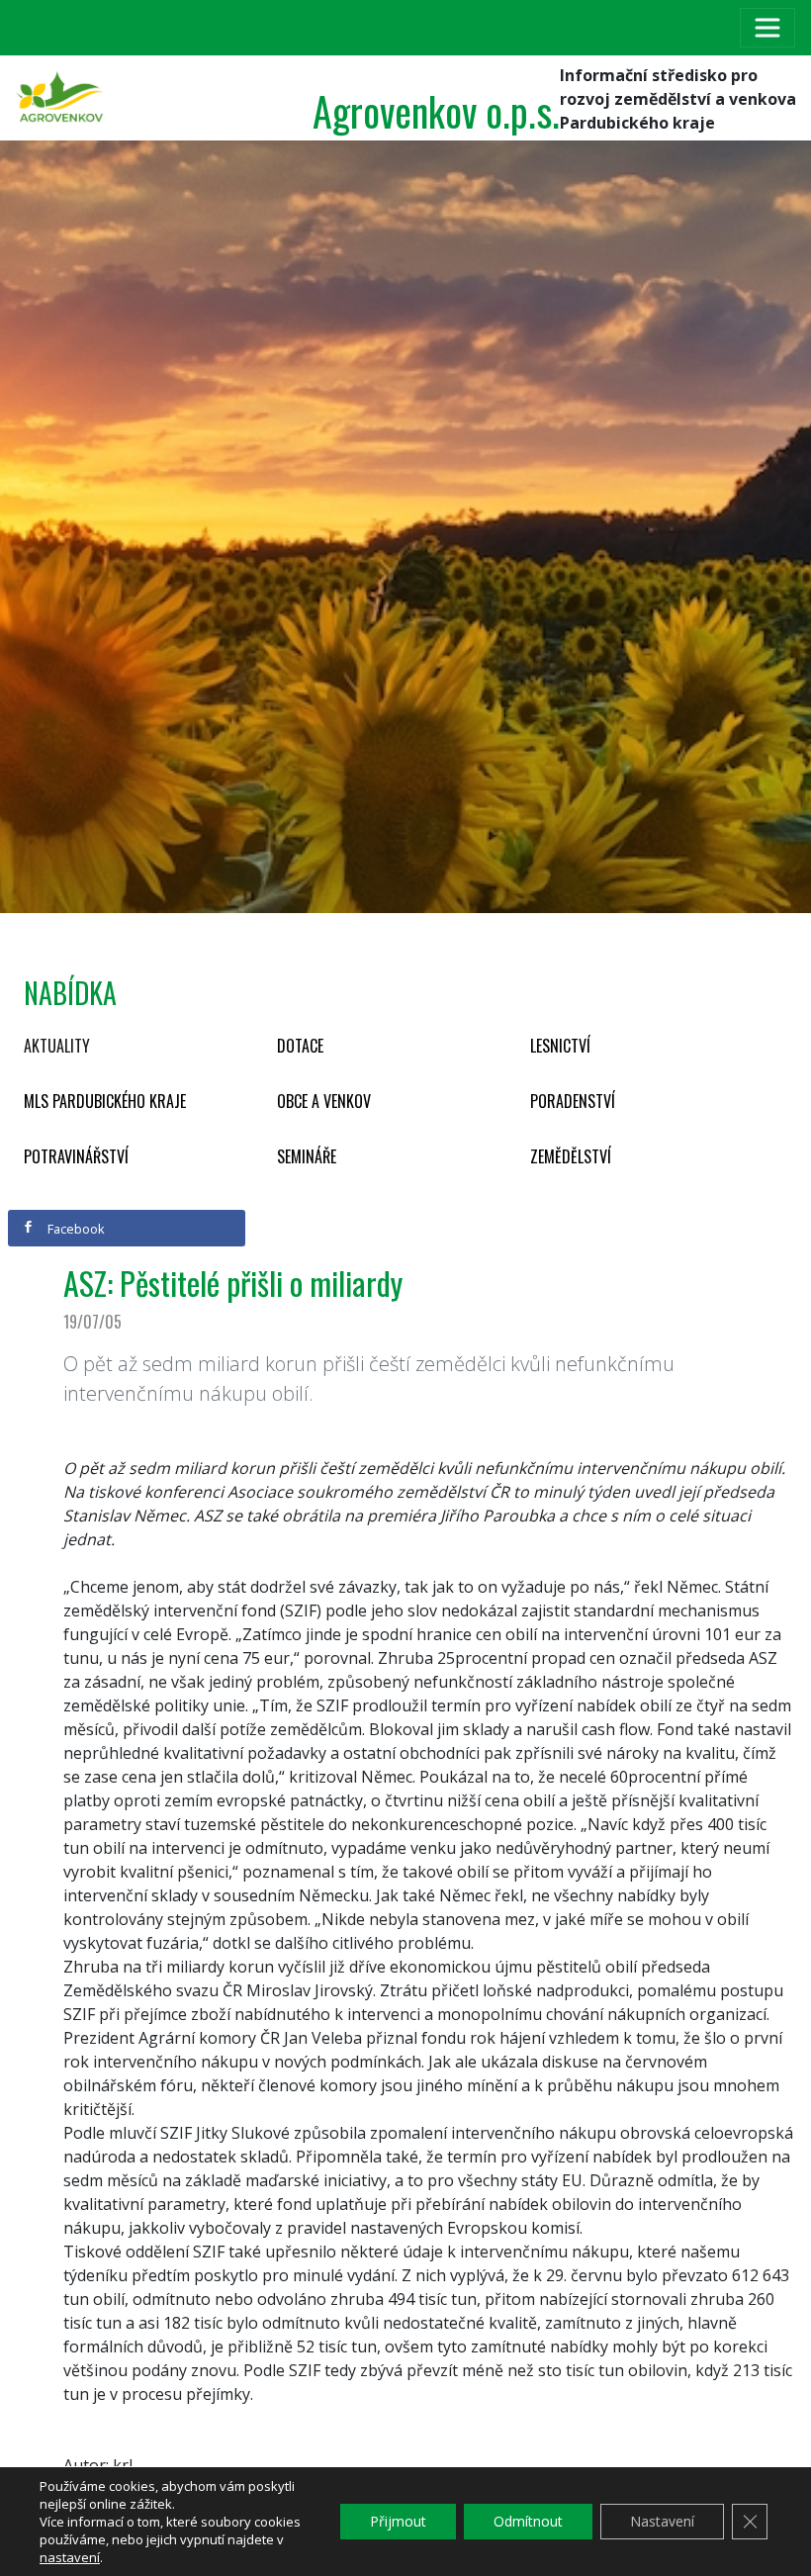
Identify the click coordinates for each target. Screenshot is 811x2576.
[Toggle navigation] (767, 28)
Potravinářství (76, 1156)
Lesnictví (560, 1046)
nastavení (70, 2557)
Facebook (75, 1229)
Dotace (300, 1046)
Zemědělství (571, 1156)
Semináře (307, 1156)
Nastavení (662, 2521)
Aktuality (57, 1046)
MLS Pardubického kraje (105, 1101)
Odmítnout (528, 2521)
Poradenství (573, 1101)
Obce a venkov (324, 1101)
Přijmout (398, 2521)
